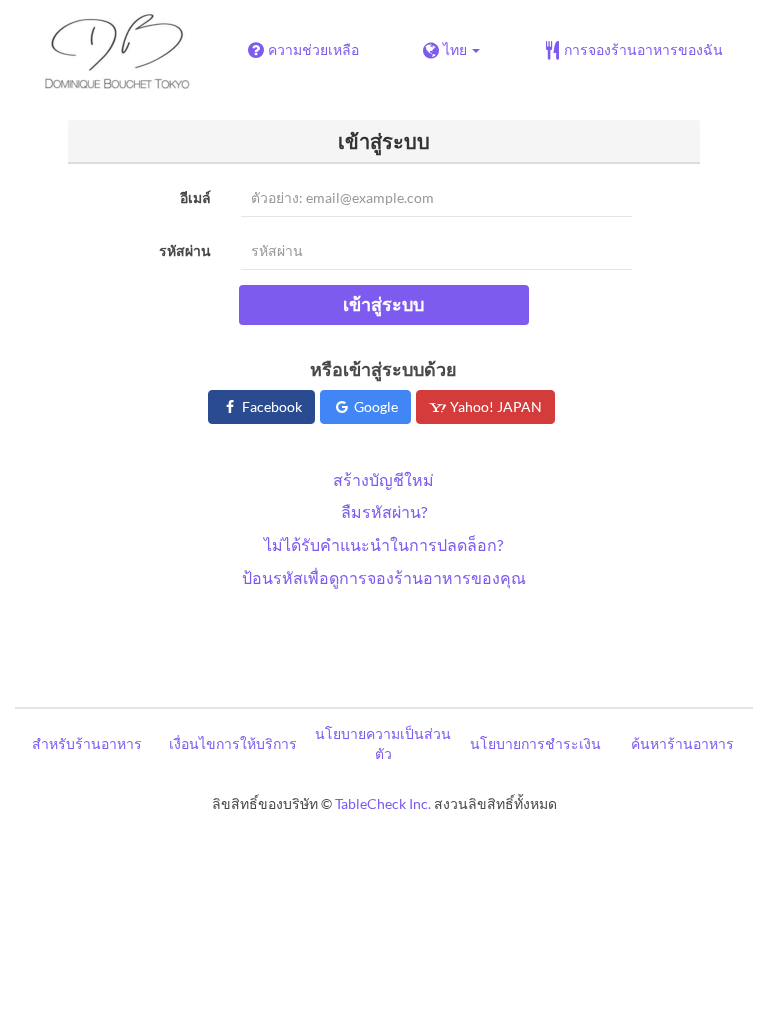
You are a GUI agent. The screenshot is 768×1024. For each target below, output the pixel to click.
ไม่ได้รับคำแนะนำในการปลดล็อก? (383, 544)
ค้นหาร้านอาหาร (682, 743)
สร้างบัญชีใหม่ (383, 479)
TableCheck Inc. (383, 803)
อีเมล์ (195, 197)
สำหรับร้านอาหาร (87, 743)
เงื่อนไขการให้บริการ (233, 743)
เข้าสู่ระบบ (383, 304)
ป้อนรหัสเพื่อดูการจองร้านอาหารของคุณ (384, 577)
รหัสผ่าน (185, 250)
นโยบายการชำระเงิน (535, 743)
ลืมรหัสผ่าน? (384, 511)
